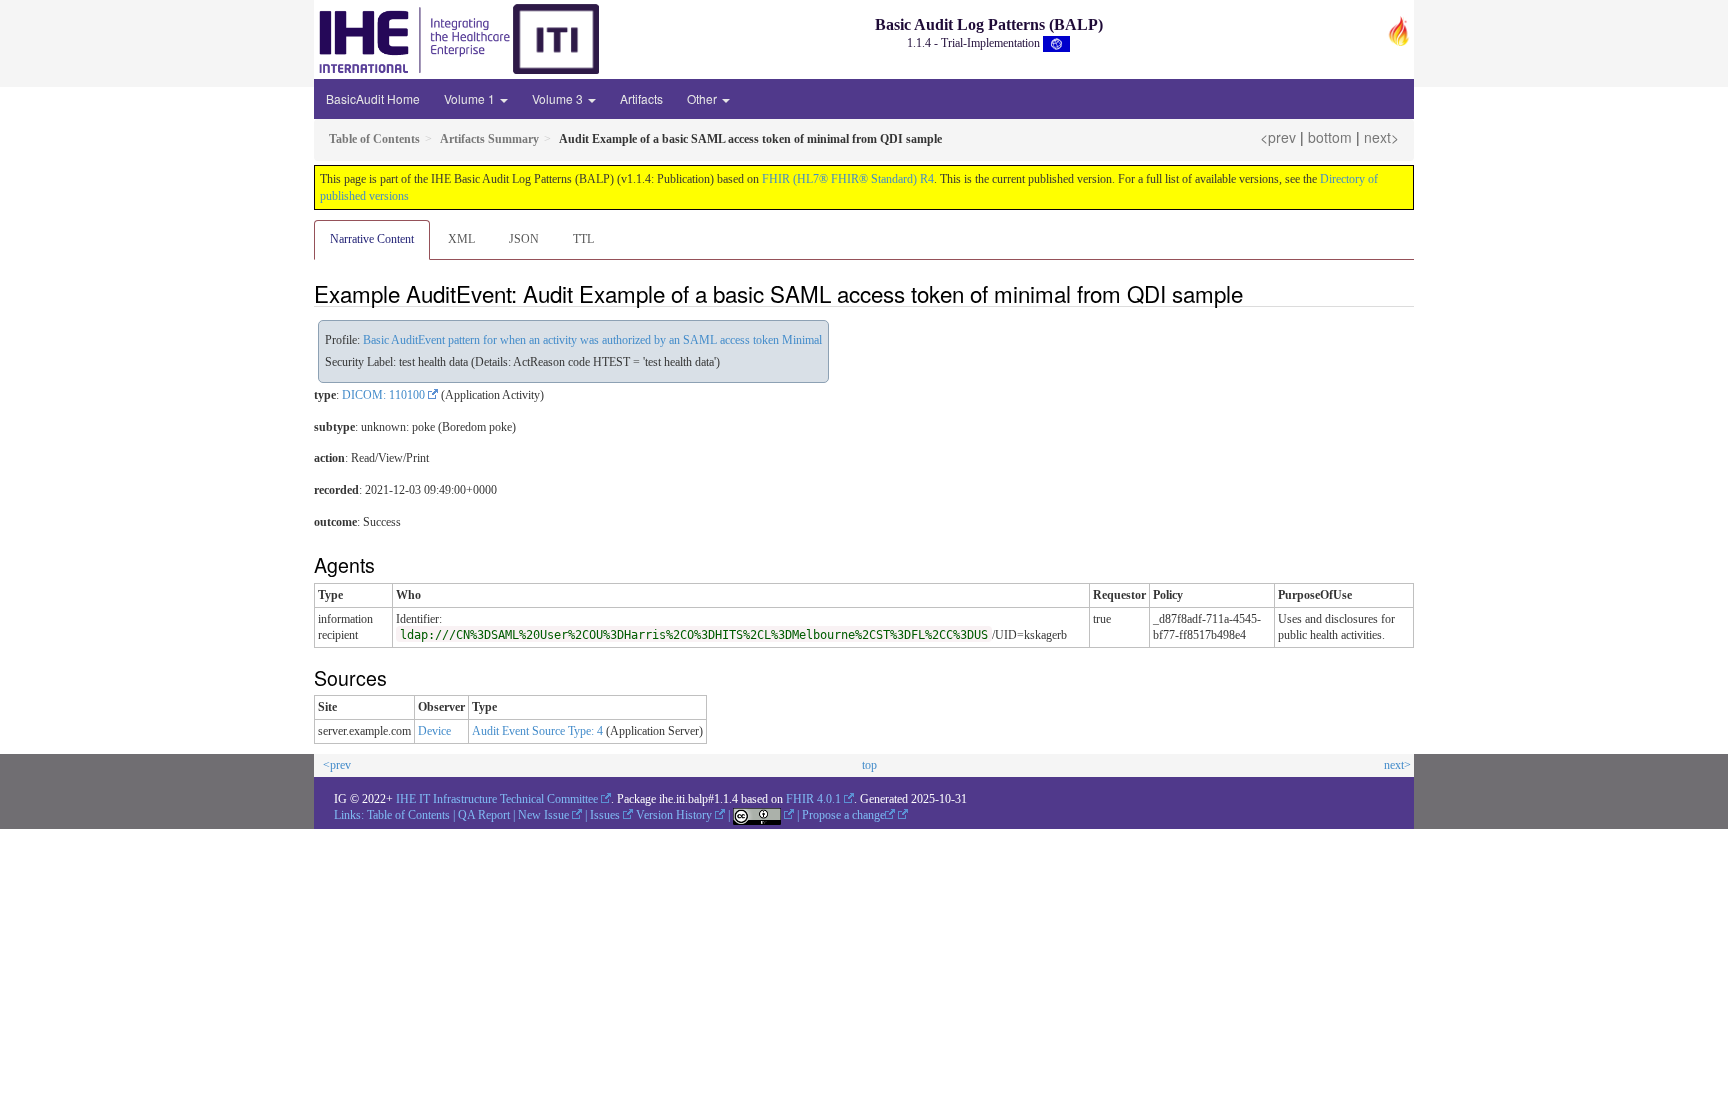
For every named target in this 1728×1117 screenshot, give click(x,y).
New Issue (543, 815)
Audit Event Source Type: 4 (537, 731)
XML (461, 239)
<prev (1278, 137)
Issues (605, 815)
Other (703, 98)
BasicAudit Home (373, 98)
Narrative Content (372, 239)
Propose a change (843, 815)
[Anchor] (1254, 293)
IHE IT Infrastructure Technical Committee (497, 799)
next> (1381, 137)
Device (434, 731)
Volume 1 (471, 98)
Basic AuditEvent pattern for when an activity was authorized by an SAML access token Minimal (592, 340)
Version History (674, 815)
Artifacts (641, 98)
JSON (524, 239)
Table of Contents (408, 815)
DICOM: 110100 (383, 395)
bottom (1330, 137)
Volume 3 (559, 98)
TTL (583, 239)
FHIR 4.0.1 (813, 799)
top (869, 765)
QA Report (484, 815)
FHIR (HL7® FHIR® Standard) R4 (848, 179)
